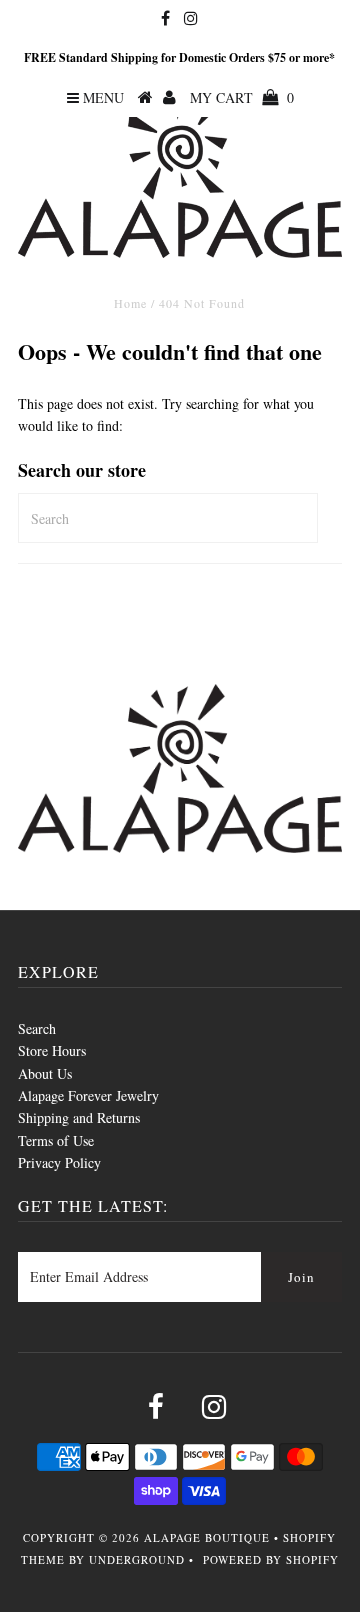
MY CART (242, 97)
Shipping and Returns (79, 1117)
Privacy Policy (59, 1162)
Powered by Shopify (271, 1559)
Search (37, 1028)
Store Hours (52, 1050)
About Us (45, 1073)
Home (130, 303)
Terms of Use (56, 1140)
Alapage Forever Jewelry (88, 1095)
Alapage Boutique (207, 1537)
